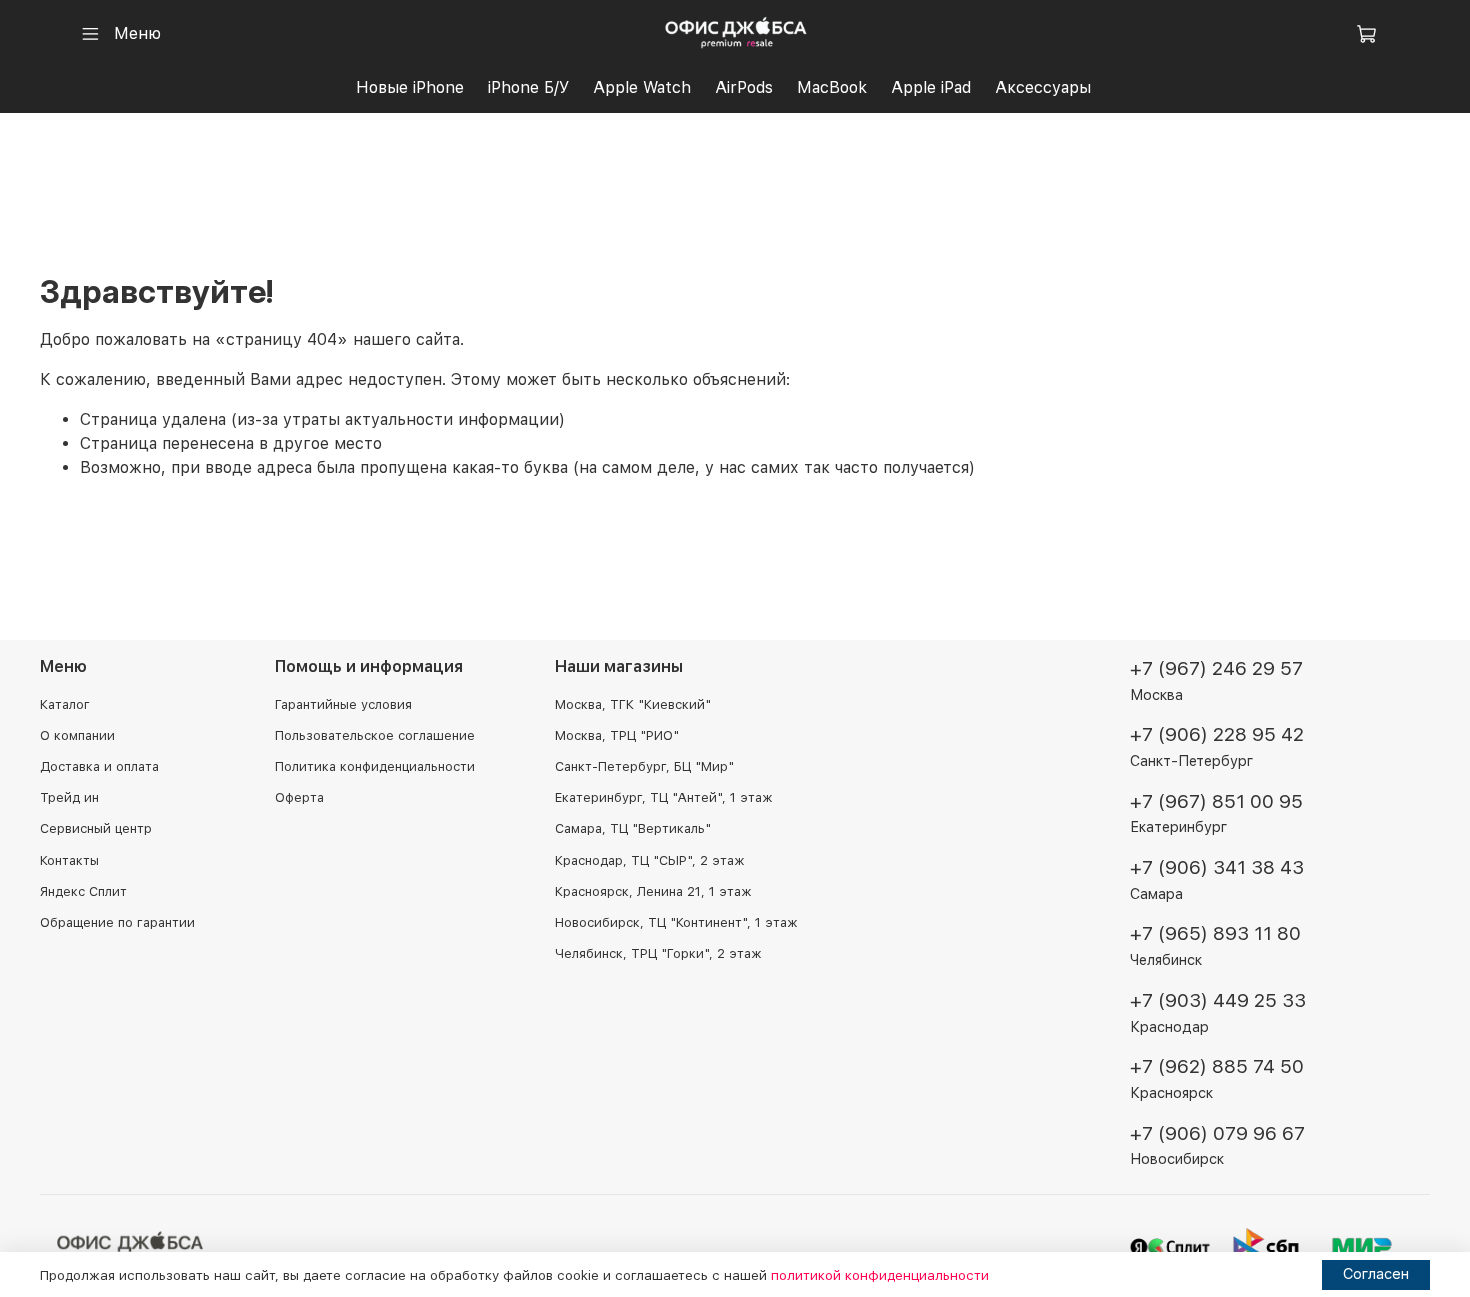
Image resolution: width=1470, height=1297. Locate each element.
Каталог (65, 704)
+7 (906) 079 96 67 (1217, 1133)
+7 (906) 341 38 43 (1217, 867)
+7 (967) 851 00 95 (1216, 801)
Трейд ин (69, 797)
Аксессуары (1043, 87)
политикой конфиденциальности (880, 1275)
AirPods (744, 87)
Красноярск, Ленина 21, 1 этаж (653, 891)
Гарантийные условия (343, 704)
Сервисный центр (96, 828)
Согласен (1376, 1273)
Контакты (69, 860)
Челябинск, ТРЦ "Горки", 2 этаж (658, 953)
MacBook (832, 87)
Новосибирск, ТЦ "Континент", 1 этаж (676, 922)
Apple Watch (642, 87)
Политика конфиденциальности (375, 766)
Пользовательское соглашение (375, 735)
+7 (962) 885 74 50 (1217, 1066)
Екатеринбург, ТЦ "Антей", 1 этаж (663, 797)
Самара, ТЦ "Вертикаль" (633, 828)
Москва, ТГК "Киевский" (633, 704)
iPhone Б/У (528, 87)
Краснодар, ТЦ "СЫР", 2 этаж (649, 860)
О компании (77, 735)
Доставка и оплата (99, 766)
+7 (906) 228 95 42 (1217, 734)
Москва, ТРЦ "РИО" (617, 735)
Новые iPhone (410, 87)
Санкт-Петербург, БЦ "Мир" (644, 766)
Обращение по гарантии (117, 922)
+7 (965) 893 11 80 (1215, 933)
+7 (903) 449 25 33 (1218, 1000)
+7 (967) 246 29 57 (1216, 668)
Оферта (299, 797)
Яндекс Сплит (83, 891)
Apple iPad (931, 87)
